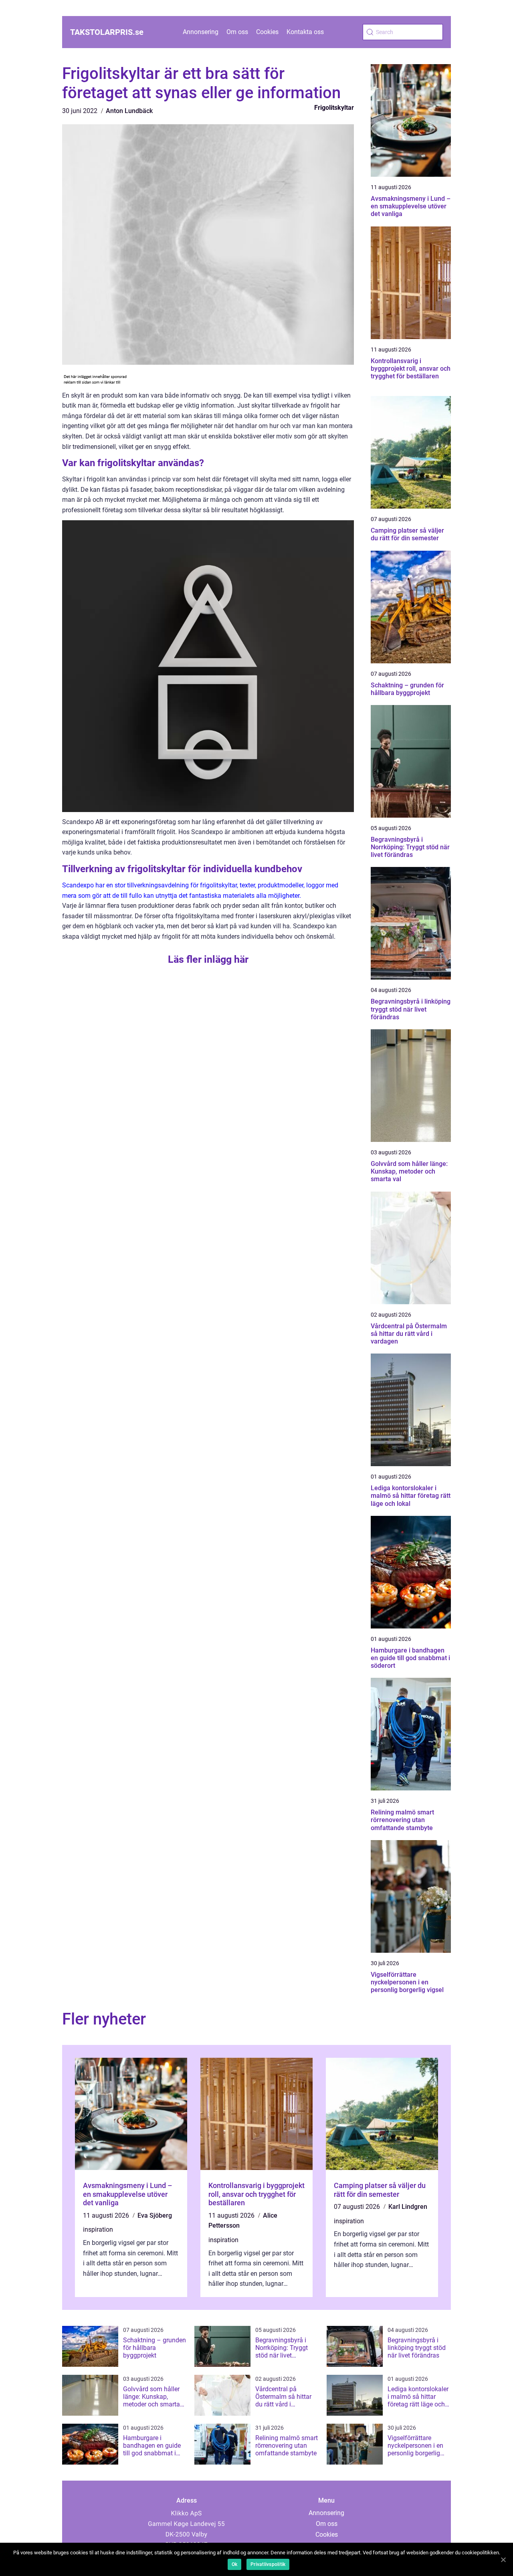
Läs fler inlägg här (208, 959)
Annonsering (201, 32)
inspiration (98, 2230)
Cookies (267, 32)
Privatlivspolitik (268, 2564)
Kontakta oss (305, 32)
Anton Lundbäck (129, 111)
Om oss (237, 32)
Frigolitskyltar (334, 108)
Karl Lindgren (408, 2207)
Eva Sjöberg (155, 2215)
